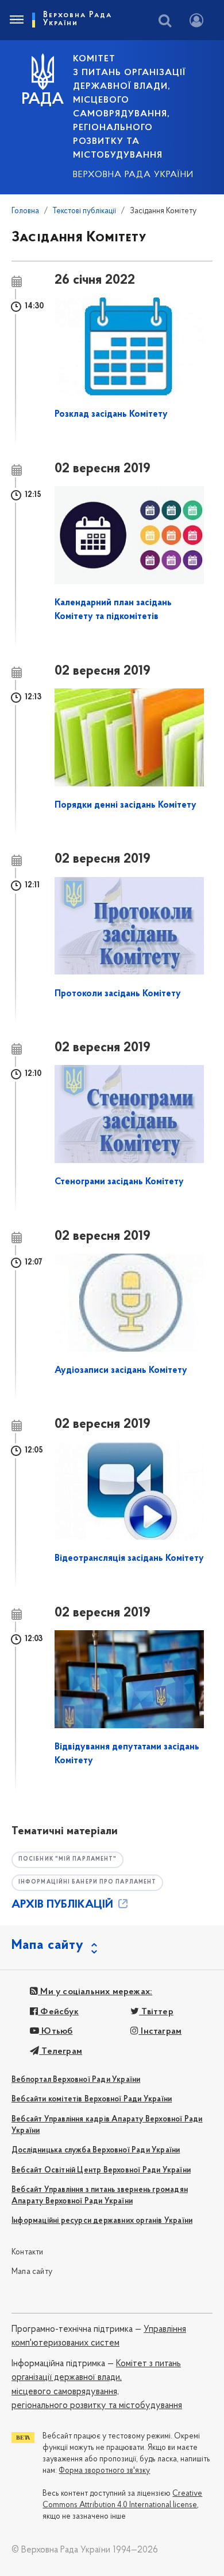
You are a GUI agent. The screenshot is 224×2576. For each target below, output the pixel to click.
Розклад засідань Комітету (111, 414)
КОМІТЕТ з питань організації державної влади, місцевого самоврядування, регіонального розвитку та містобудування (129, 107)
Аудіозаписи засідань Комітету (121, 1371)
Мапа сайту (32, 2272)
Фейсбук (58, 2012)
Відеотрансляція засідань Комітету (129, 1559)
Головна (25, 211)
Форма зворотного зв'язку (104, 2471)
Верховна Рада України (133, 175)
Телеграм (61, 2052)
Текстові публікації (84, 211)
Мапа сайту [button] (48, 1945)
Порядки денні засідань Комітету (125, 805)
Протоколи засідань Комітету (118, 994)
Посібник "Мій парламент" (67, 1859)
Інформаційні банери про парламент (87, 1882)
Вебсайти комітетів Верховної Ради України (92, 2099)
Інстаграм (160, 2031)
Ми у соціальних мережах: (95, 1992)
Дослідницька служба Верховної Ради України (96, 2150)
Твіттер (156, 2012)
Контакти (28, 2252)
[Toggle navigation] (16, 20)
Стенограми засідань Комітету (119, 1182)
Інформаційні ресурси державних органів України (102, 2221)
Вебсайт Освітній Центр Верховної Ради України (101, 2170)
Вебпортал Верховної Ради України (76, 2080)
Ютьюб (56, 2031)
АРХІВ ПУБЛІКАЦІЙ (64, 1905)
